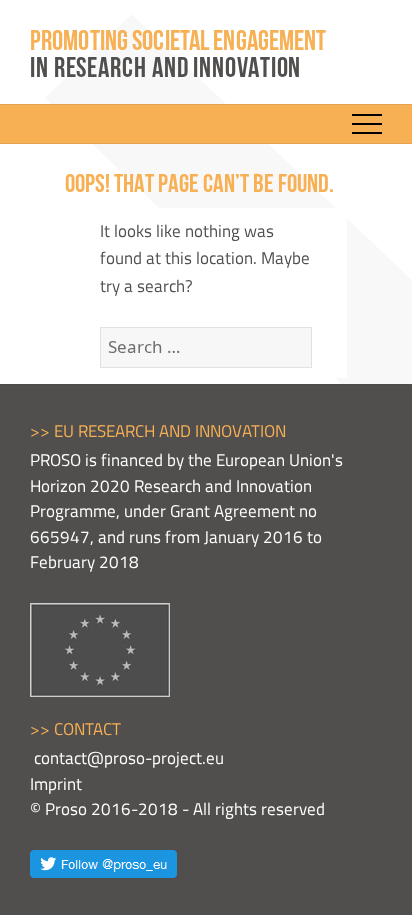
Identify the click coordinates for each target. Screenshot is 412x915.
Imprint (56, 784)
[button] (367, 124)
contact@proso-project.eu (129, 758)
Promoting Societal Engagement (178, 56)
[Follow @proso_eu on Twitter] (103, 862)
